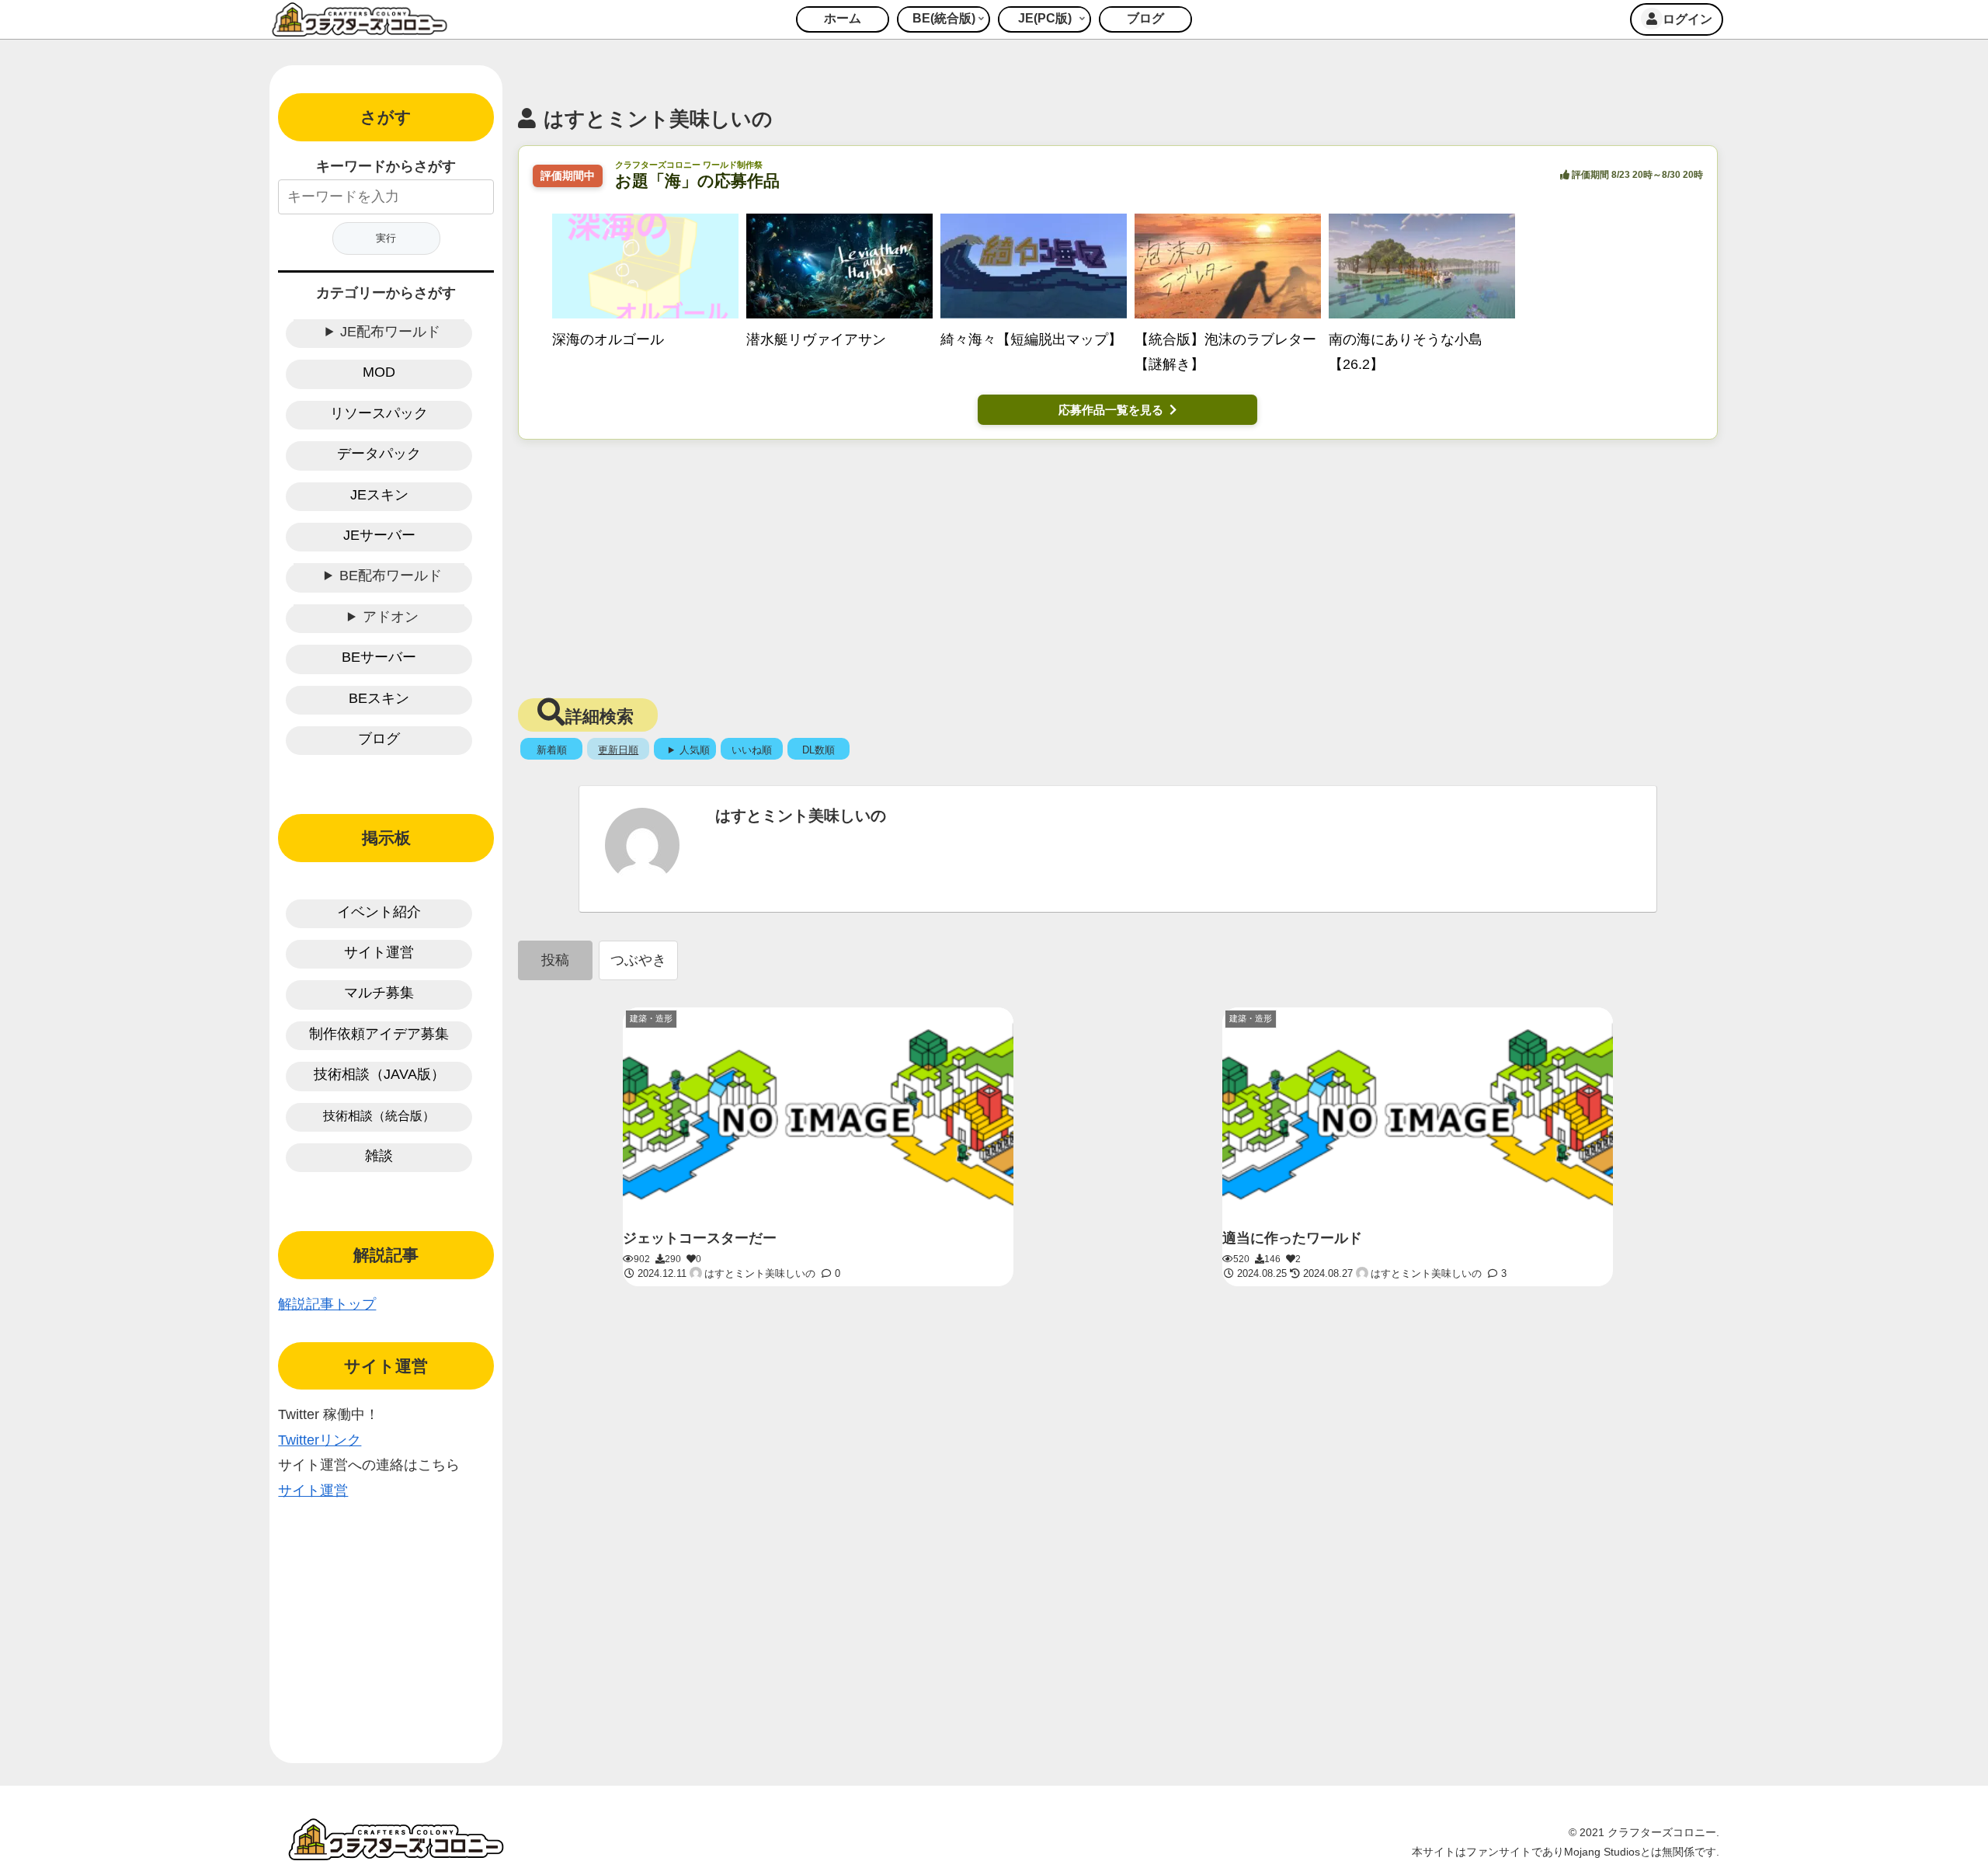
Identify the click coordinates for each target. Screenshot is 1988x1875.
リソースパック (379, 413)
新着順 (552, 750)
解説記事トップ (327, 1304)
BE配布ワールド (391, 576)
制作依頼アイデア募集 (379, 1034)
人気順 (695, 750)
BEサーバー (379, 657)
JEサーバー (379, 535)
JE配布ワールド (390, 332)
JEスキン (379, 495)
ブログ (379, 739)
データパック (379, 454)
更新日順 (618, 750)
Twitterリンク (320, 1440)
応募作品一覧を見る (1111, 410)
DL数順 (818, 750)
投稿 (555, 960)
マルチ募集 (379, 993)
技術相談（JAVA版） (379, 1074)
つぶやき (638, 960)
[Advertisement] (1117, 564)
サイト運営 (379, 952)
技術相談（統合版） (379, 1116)
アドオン (391, 617)
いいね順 (752, 750)
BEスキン (379, 698)
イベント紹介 (379, 912)
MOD (379, 372)
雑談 (379, 1156)
